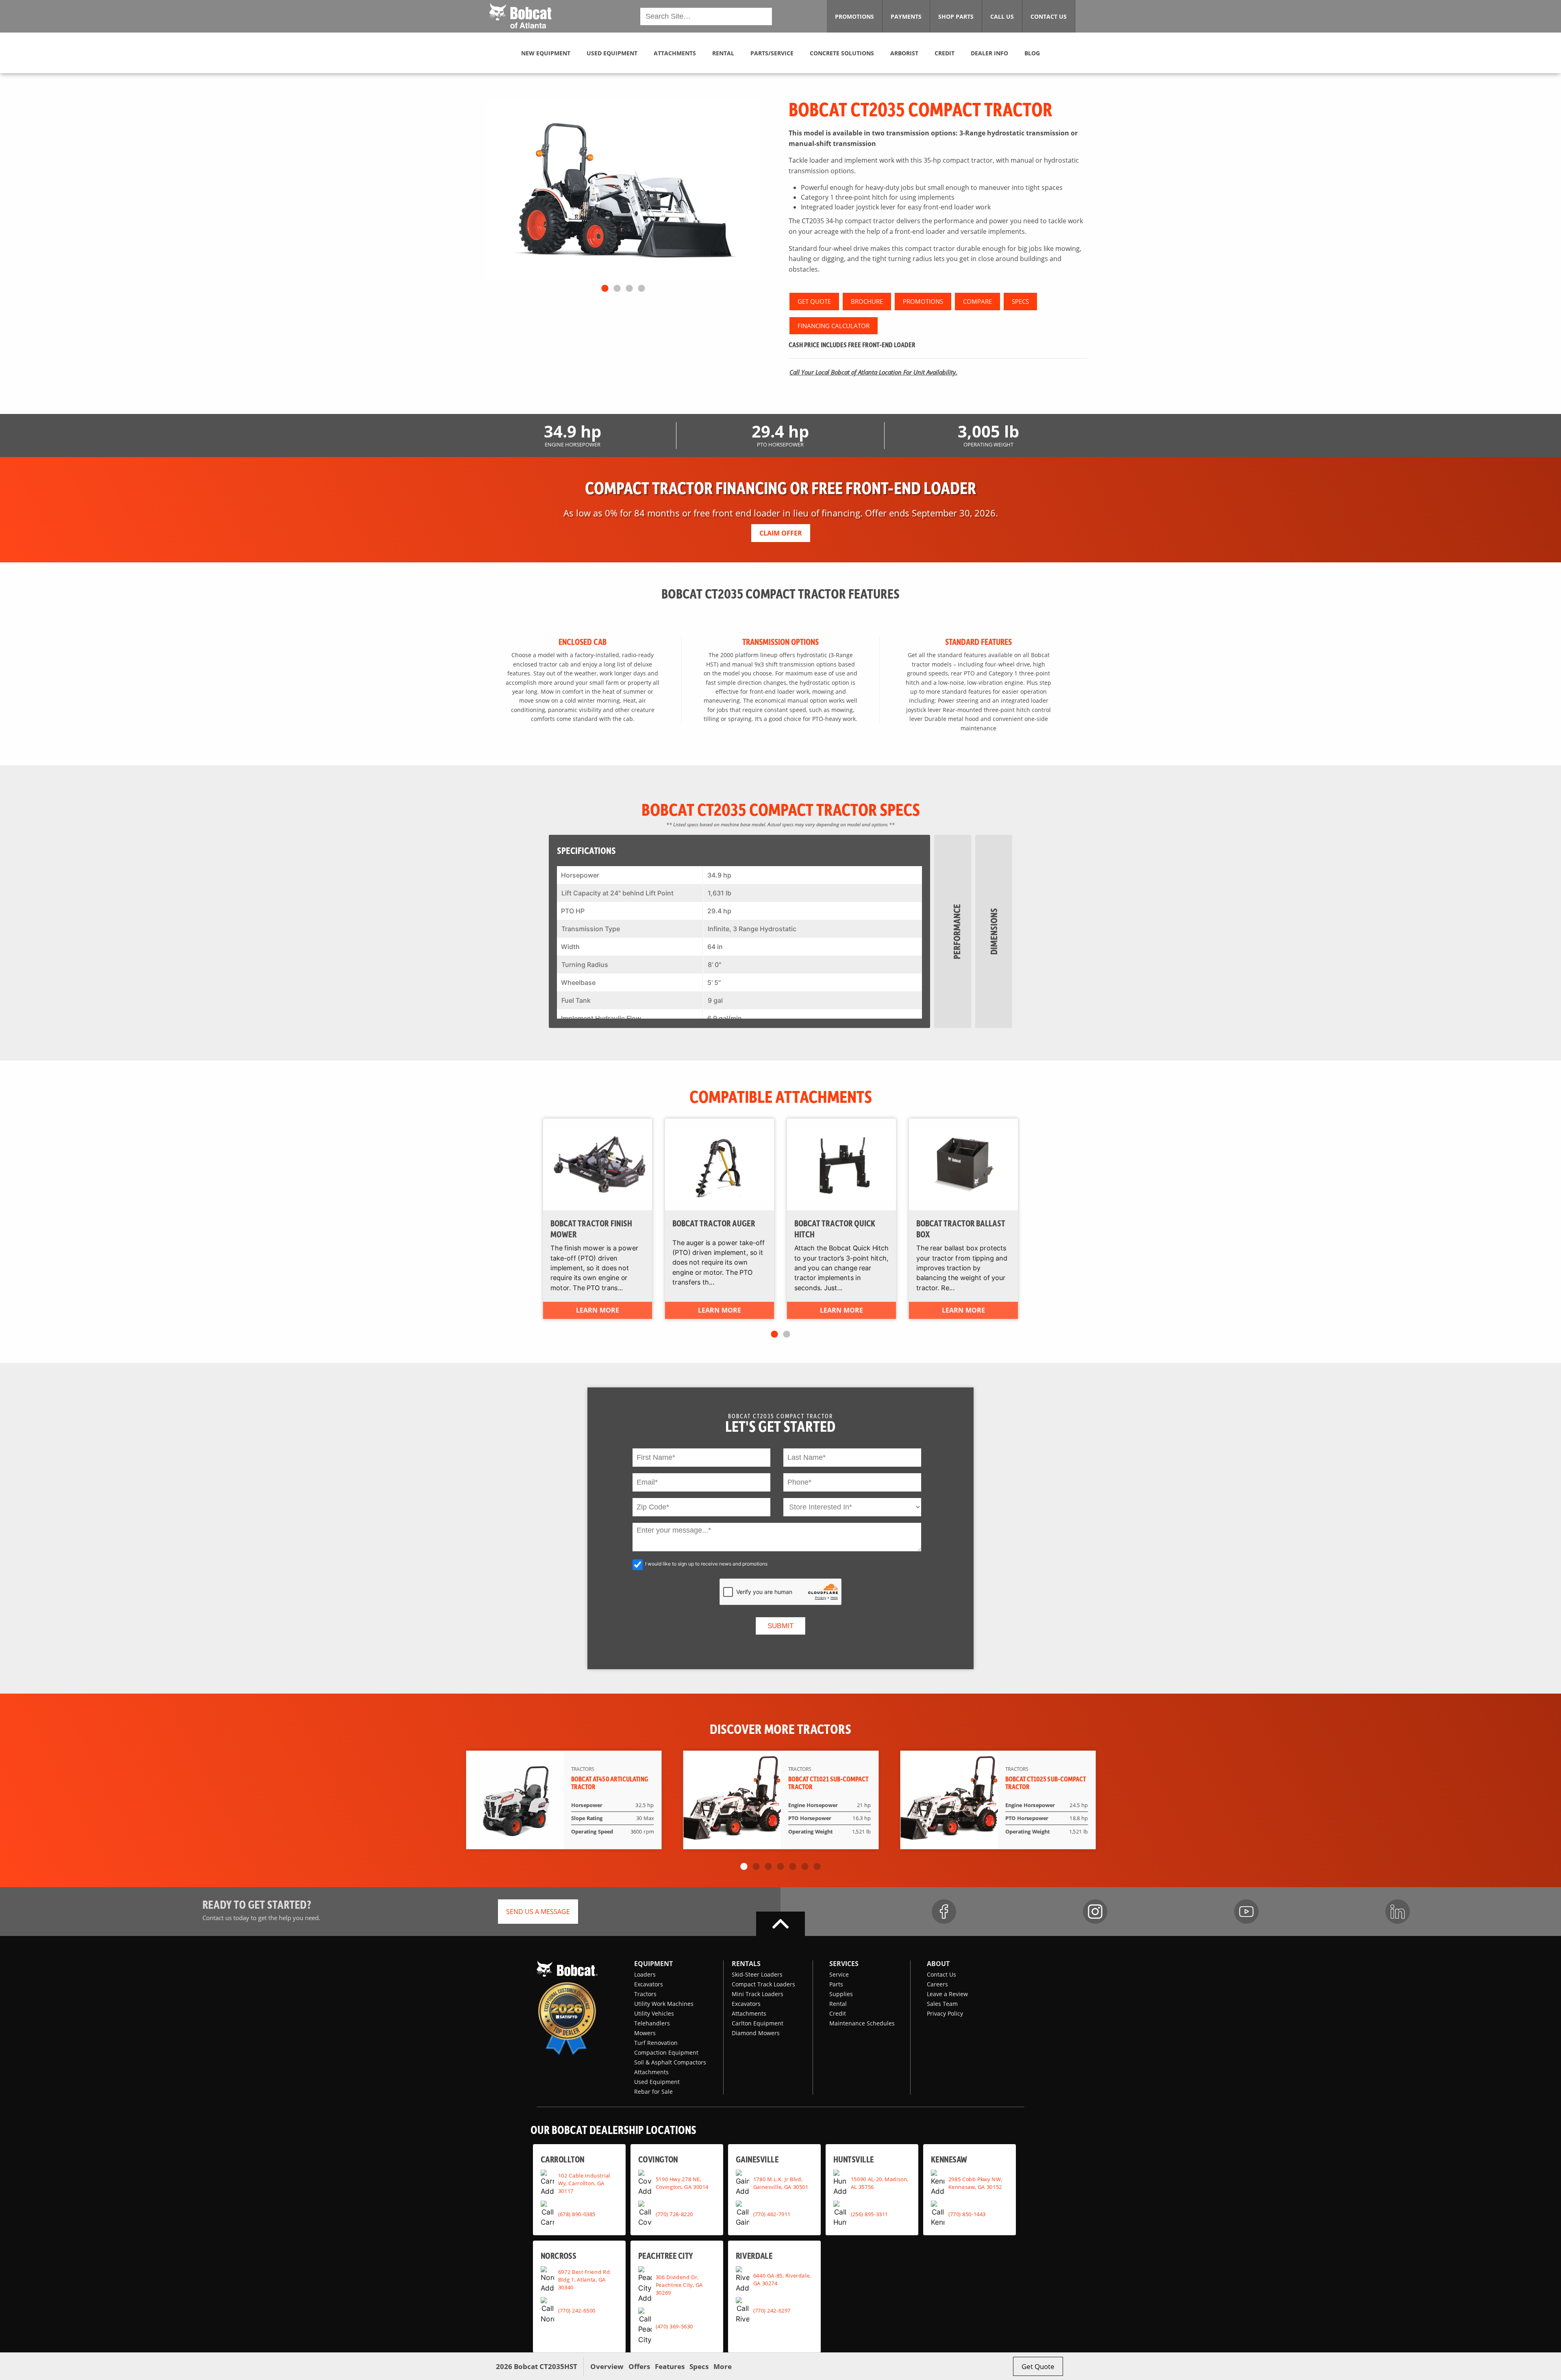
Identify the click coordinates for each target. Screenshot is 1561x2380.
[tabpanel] (623, 189)
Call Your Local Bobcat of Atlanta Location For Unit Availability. (873, 372)
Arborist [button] (904, 53)
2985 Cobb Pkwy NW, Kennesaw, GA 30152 (975, 2183)
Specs (699, 2366)
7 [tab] (817, 1867)
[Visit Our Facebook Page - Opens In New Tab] (944, 1912)
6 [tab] (805, 1867)
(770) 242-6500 (577, 2310)
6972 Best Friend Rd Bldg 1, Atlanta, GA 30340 (584, 2280)
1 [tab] (605, 289)
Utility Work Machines (664, 2004)
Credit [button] (945, 53)
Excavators (649, 1984)
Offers (639, 2366)
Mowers (645, 2033)
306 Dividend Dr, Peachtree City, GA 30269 (679, 2284)
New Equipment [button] (546, 53)
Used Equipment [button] (612, 53)
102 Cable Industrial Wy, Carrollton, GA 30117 (584, 2183)
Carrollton (562, 2159)
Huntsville (854, 2159)
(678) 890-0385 (577, 2214)
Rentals (746, 1964)
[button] (520, 15)
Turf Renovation (656, 2043)
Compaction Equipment (666, 2052)
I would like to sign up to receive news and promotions (706, 1564)
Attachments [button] (675, 53)
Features (670, 2366)
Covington (658, 2159)
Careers (937, 1984)
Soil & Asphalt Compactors (670, 2062)
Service (839, 1974)
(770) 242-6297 (772, 2310)
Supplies (841, 1994)
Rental (838, 2004)
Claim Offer (781, 533)
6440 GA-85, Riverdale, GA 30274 (782, 2279)
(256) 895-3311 (870, 2214)
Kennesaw (949, 2159)
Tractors (645, 1994)
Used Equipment (657, 2082)
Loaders (645, 1974)
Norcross (558, 2255)
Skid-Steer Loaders (757, 1974)
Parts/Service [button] (772, 53)
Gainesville (757, 2159)
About (938, 1964)
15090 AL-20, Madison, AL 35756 (880, 2183)
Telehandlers (652, 2023)
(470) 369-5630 (674, 2326)
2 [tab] (617, 289)
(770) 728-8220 (674, 2214)
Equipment (653, 1964)
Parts (836, 1984)
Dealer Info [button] (989, 53)
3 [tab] (629, 289)
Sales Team (942, 2004)
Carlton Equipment (758, 2023)
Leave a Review (947, 1994)
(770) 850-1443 (967, 2214)
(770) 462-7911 (772, 2214)
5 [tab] (793, 1867)
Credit (838, 2013)
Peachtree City (666, 2255)
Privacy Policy (945, 2013)
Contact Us (941, 1974)
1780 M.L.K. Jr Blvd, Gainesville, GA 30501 (781, 2183)
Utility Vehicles (654, 2013)
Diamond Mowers (756, 2033)
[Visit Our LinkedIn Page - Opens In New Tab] (1398, 1912)
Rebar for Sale (653, 2091)
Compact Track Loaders (763, 1984)
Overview (607, 2366)
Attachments (651, 2072)
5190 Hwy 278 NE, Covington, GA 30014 (682, 2183)
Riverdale (754, 2255)
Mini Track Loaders (758, 1994)
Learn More (597, 1310)
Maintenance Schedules (862, 2023)
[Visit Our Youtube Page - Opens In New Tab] (1246, 1912)
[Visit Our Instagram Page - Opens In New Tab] (1095, 1912)
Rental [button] (723, 53)
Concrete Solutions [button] (842, 53)
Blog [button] (1032, 53)
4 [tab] (641, 289)
